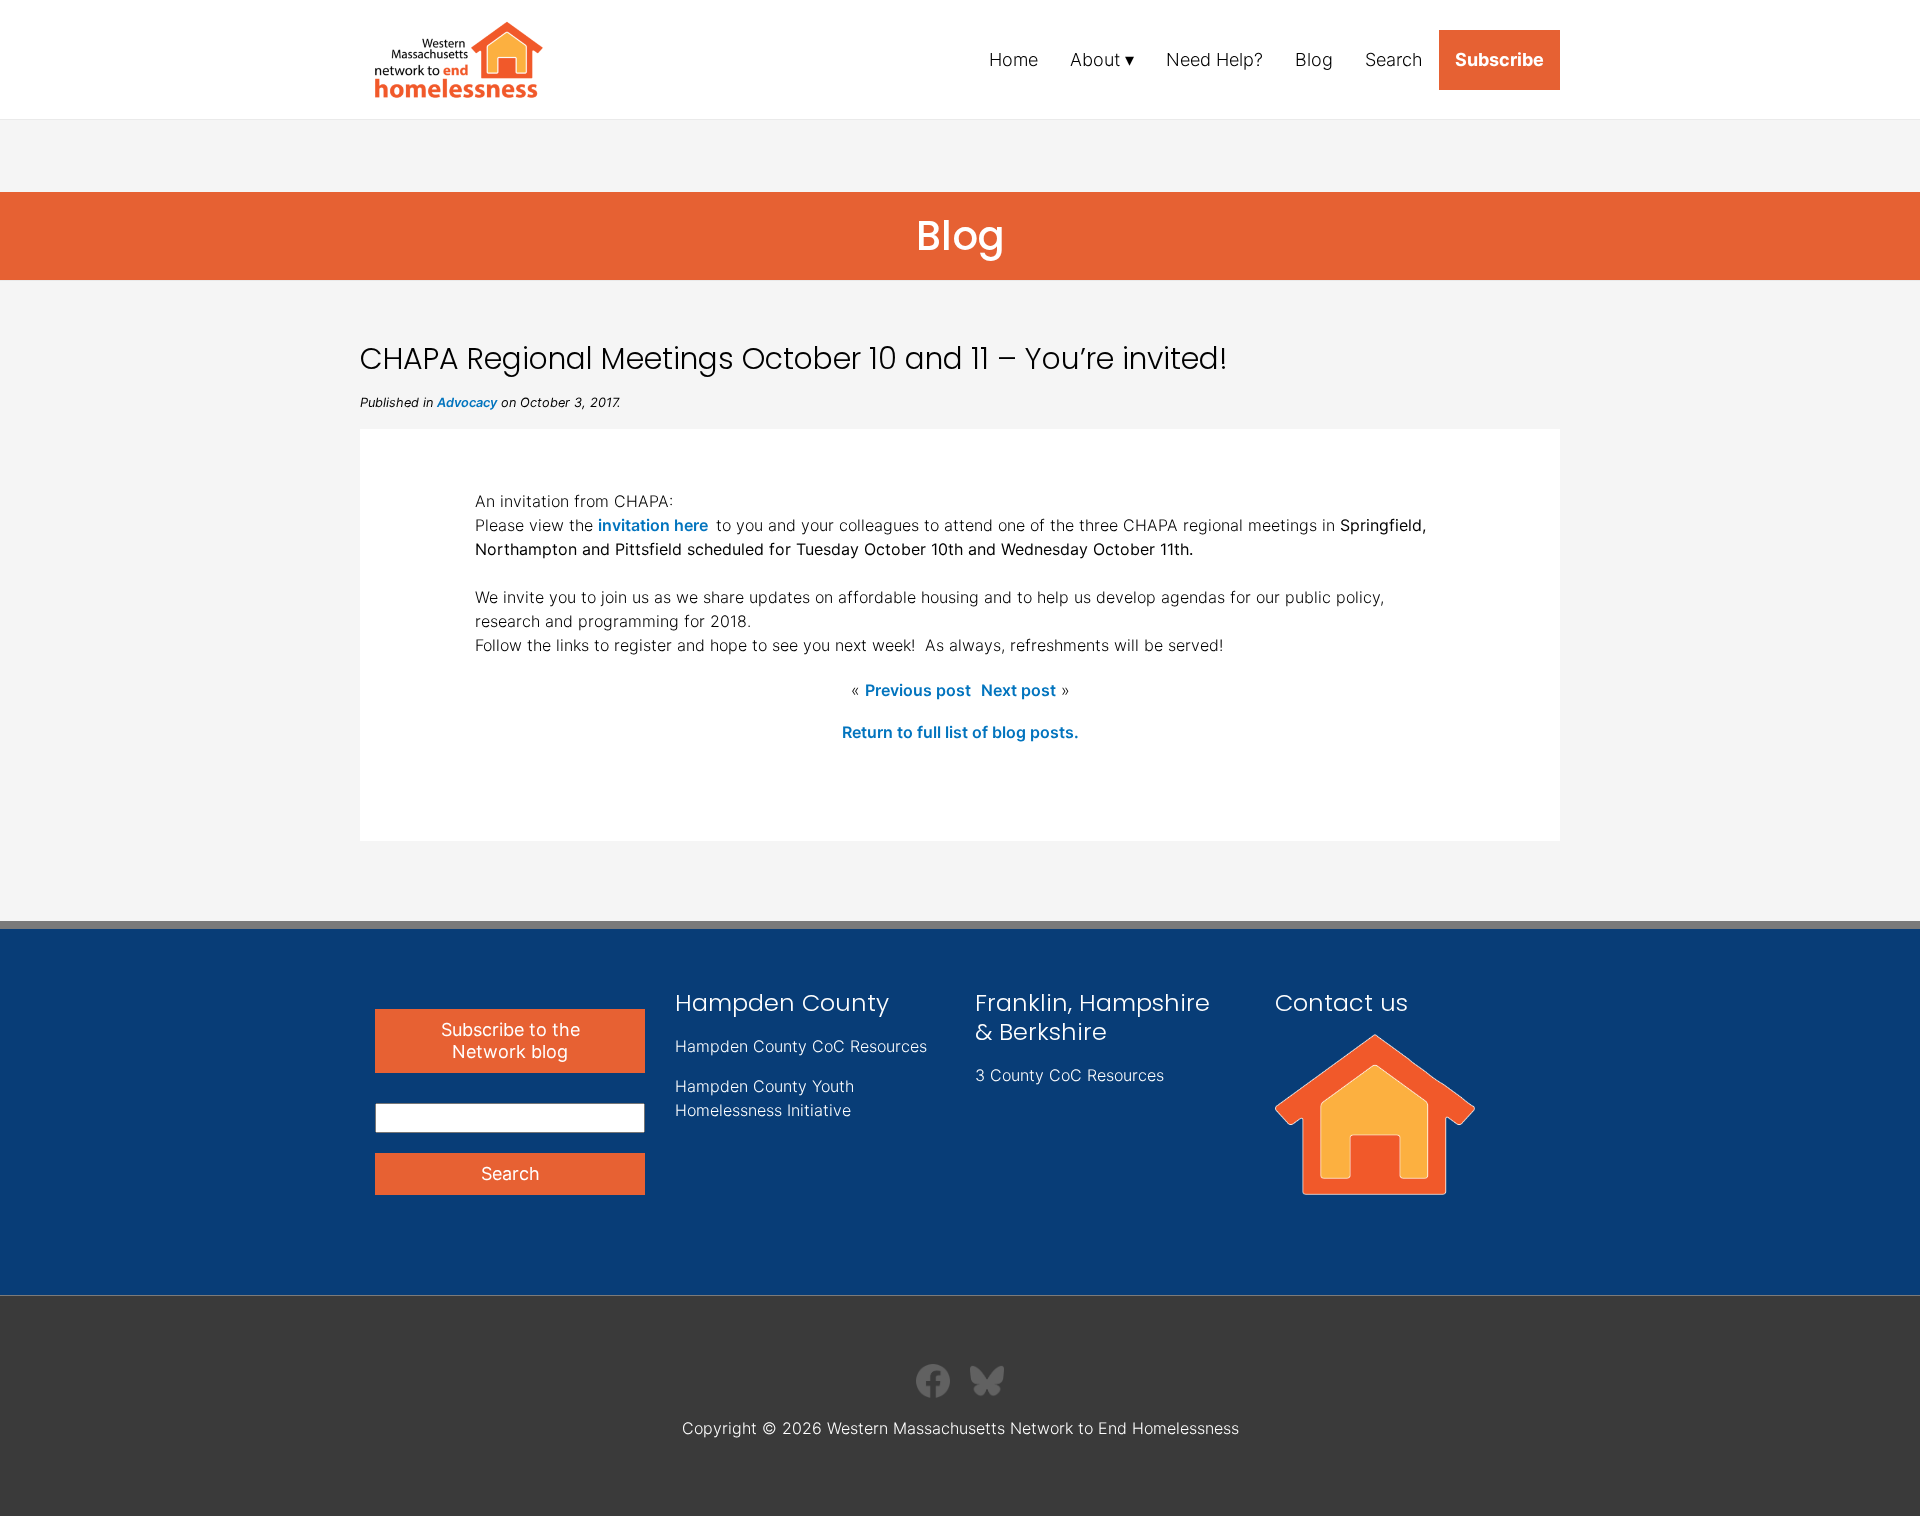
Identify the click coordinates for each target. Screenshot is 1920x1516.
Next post (1018, 690)
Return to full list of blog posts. (960, 732)
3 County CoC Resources (1069, 1075)
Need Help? (1214, 59)
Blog (1314, 59)
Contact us (1341, 1002)
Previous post (918, 690)
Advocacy (467, 402)
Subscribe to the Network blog (510, 1040)
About (1095, 59)
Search (1394, 59)
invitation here (657, 525)
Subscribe (1499, 59)
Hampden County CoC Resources (801, 1046)
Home (1013, 59)
